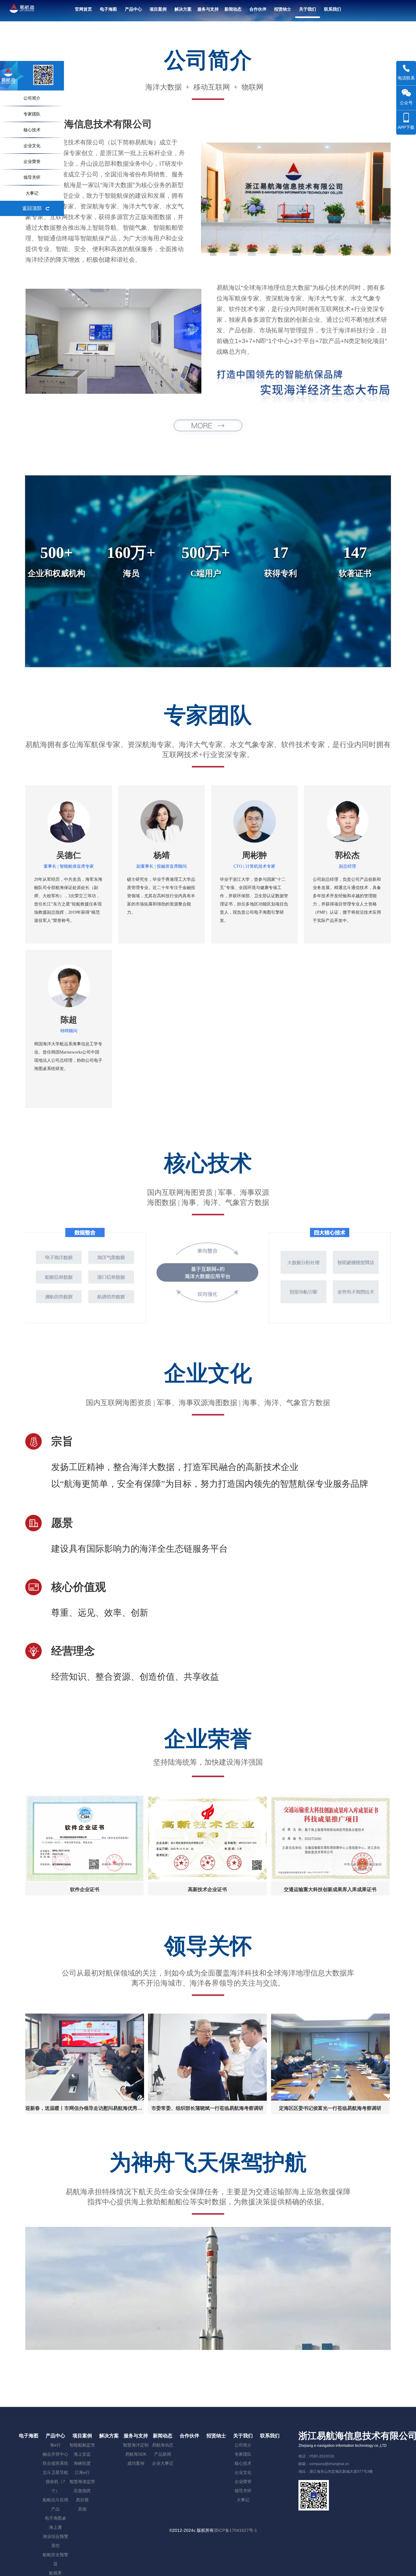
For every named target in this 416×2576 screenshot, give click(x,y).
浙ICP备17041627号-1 (235, 2530)
